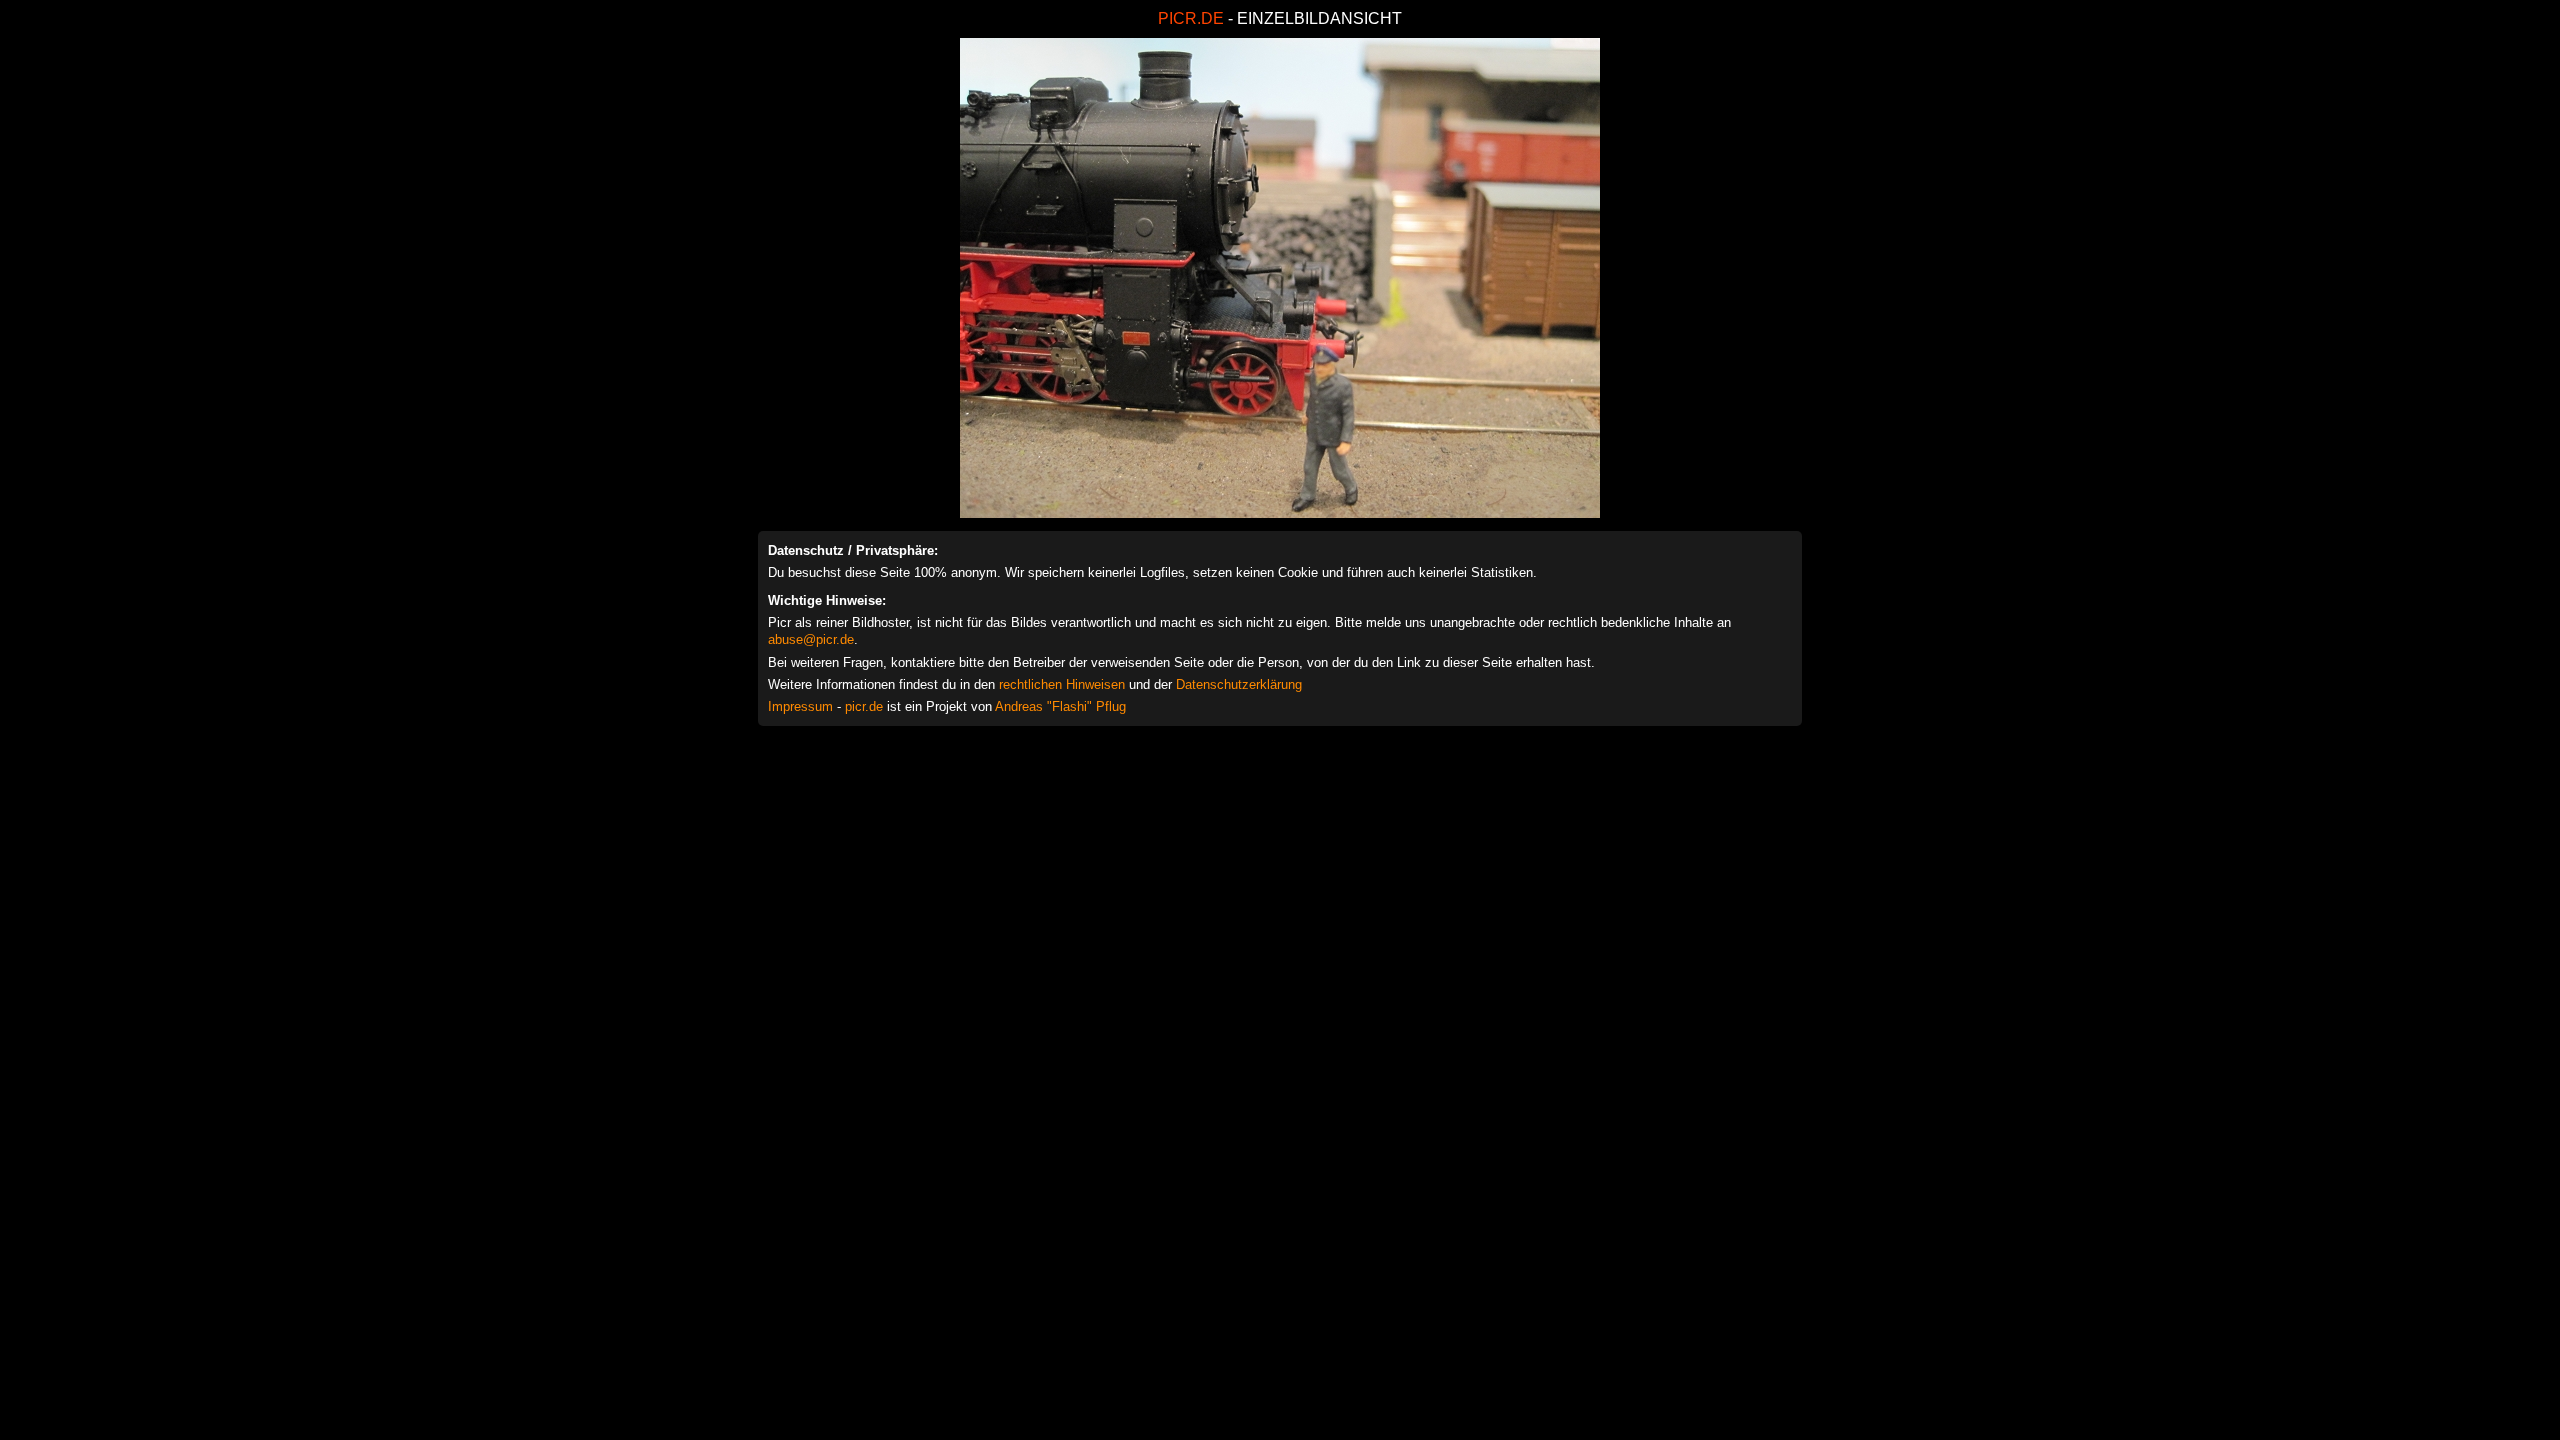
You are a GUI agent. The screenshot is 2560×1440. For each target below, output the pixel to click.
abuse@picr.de (811, 639)
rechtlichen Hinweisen (1062, 684)
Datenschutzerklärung (1239, 684)
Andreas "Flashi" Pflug (1060, 706)
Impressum (800, 706)
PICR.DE (1191, 18)
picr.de (864, 706)
